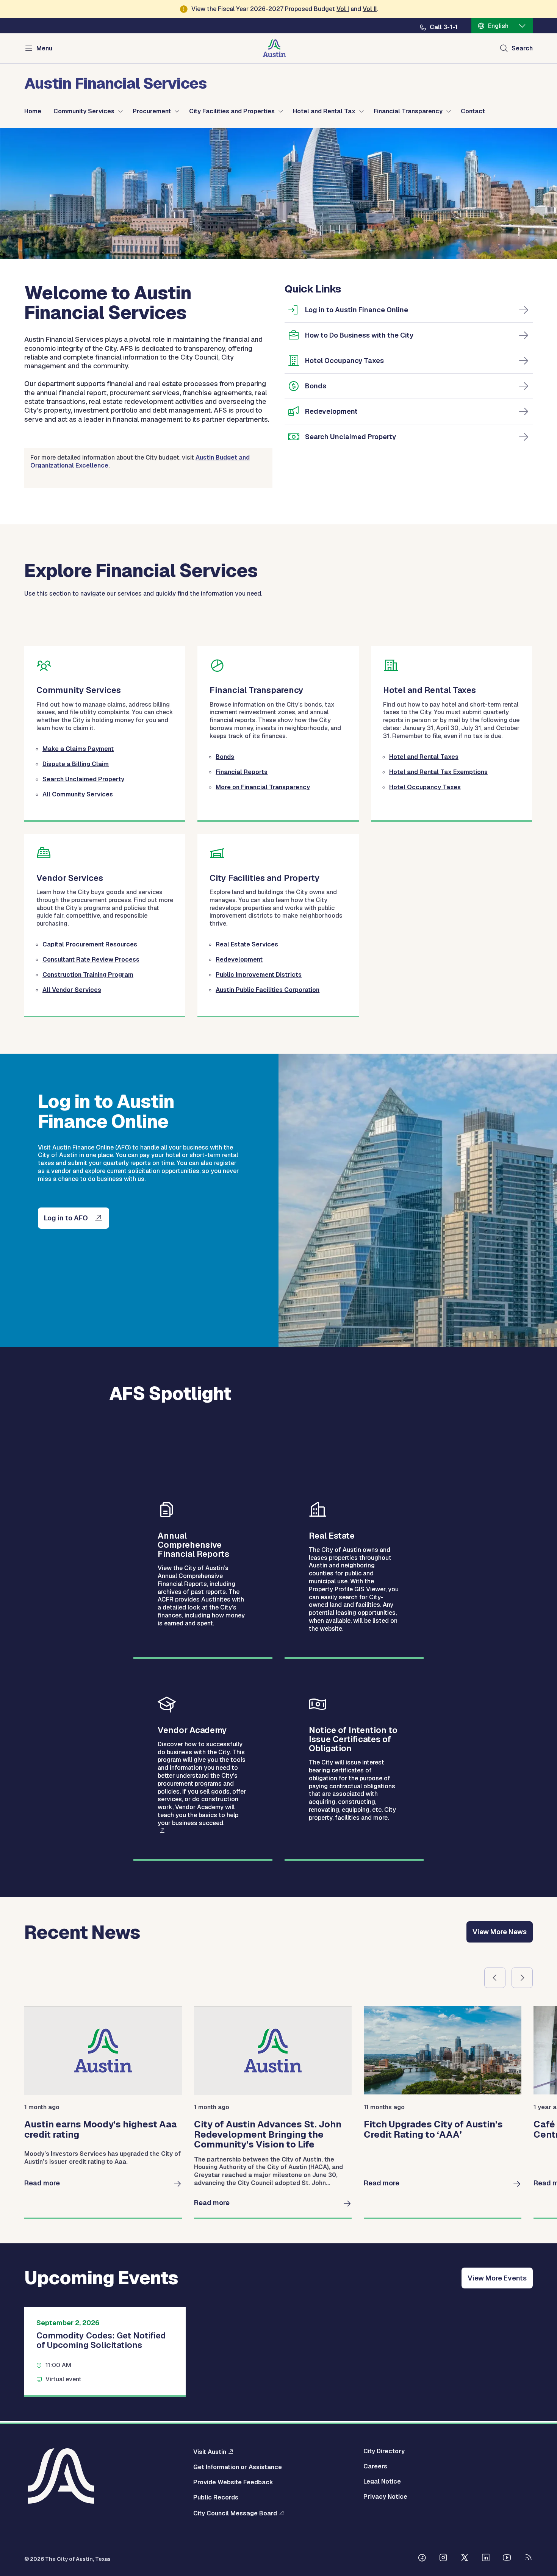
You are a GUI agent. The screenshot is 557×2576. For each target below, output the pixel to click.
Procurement (152, 111)
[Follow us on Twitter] (465, 2559)
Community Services (84, 111)
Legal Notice (382, 2482)
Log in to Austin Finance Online (357, 310)
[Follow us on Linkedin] (486, 2559)
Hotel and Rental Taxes (424, 757)
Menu (44, 48)
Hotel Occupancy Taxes (344, 361)
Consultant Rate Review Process (91, 960)
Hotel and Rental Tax (324, 111)
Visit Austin (210, 2452)
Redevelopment (331, 411)
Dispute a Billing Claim (76, 764)
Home (33, 111)
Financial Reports (242, 772)
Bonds (316, 386)
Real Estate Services (247, 944)
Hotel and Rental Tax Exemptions (438, 772)
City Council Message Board (235, 2513)
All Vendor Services (72, 990)
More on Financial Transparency (263, 787)
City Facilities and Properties (232, 111)
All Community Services (78, 794)
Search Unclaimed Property (350, 437)
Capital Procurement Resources (90, 944)
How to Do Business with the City (359, 335)
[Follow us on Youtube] (507, 2559)
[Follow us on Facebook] (422, 2559)
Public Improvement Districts (259, 975)
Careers (375, 2467)
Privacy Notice (385, 2497)
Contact (473, 111)
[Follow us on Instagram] (443, 2559)
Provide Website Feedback (233, 2482)
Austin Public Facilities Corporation (268, 990)
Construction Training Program (88, 975)
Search (522, 48)
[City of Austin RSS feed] (528, 2559)
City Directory (384, 2451)
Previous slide (495, 1978)
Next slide (522, 1978)
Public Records (216, 2498)
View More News (500, 1932)
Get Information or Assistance (238, 2467)
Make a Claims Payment (78, 749)
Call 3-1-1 (444, 27)
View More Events (497, 2278)
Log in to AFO (66, 1218)
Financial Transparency (408, 111)
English (498, 26)
